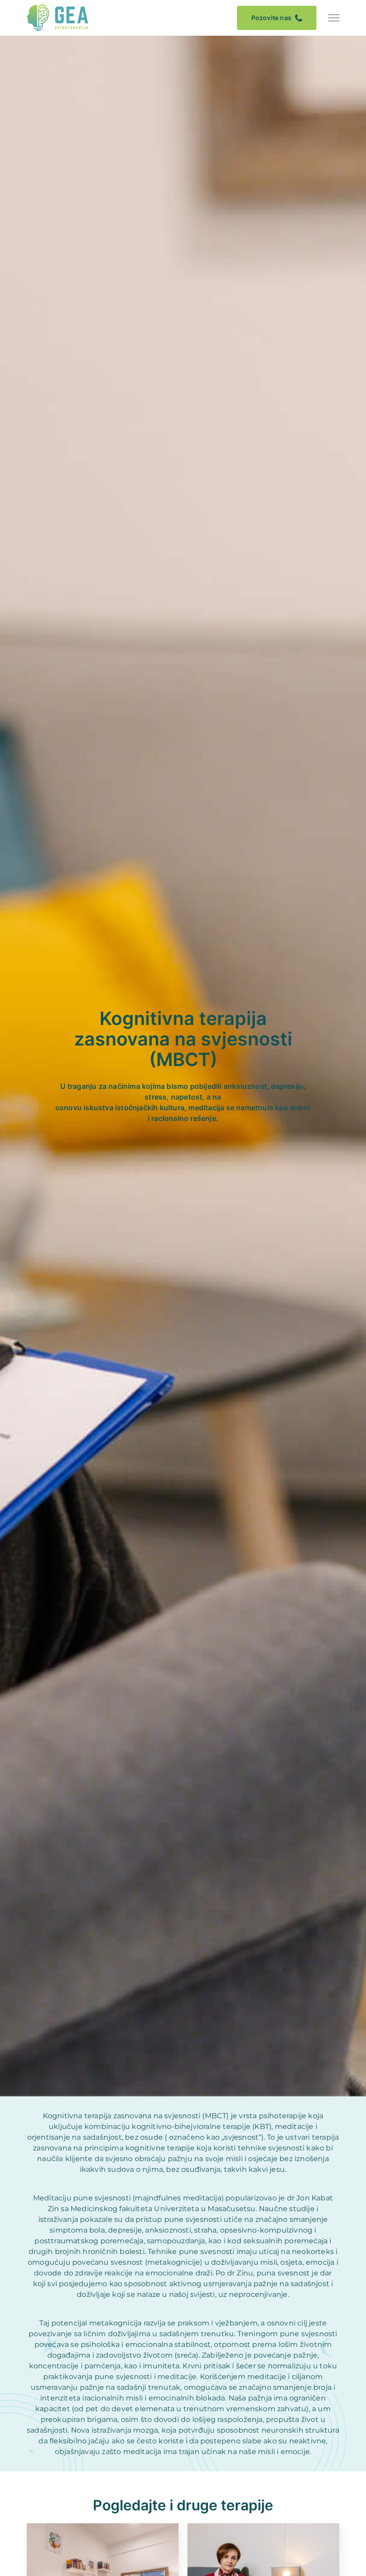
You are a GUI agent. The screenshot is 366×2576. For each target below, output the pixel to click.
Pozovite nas (271, 18)
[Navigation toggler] (334, 18)
